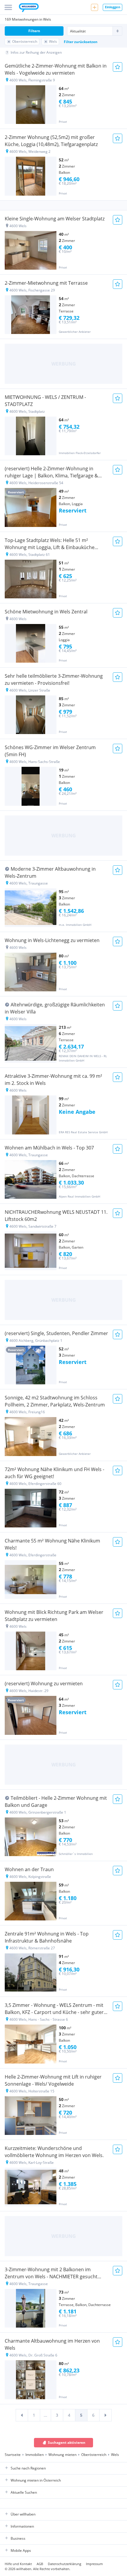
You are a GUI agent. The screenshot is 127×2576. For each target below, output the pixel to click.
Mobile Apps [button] (21, 2550)
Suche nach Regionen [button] (28, 2468)
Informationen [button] (22, 2526)
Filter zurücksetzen (81, 42)
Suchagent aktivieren (67, 2442)
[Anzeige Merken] (118, 67)
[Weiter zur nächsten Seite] (105, 2415)
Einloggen (113, 7)
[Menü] (8, 7)
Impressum (94, 2564)
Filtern (34, 31)
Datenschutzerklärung (65, 2564)
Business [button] (18, 2538)
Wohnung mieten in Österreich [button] (36, 2480)
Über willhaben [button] (23, 2514)
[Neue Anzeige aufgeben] (95, 7)
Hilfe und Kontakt (18, 2564)
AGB (40, 2564)
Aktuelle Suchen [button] (24, 2492)
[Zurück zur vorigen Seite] (22, 2415)
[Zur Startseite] (29, 8)
